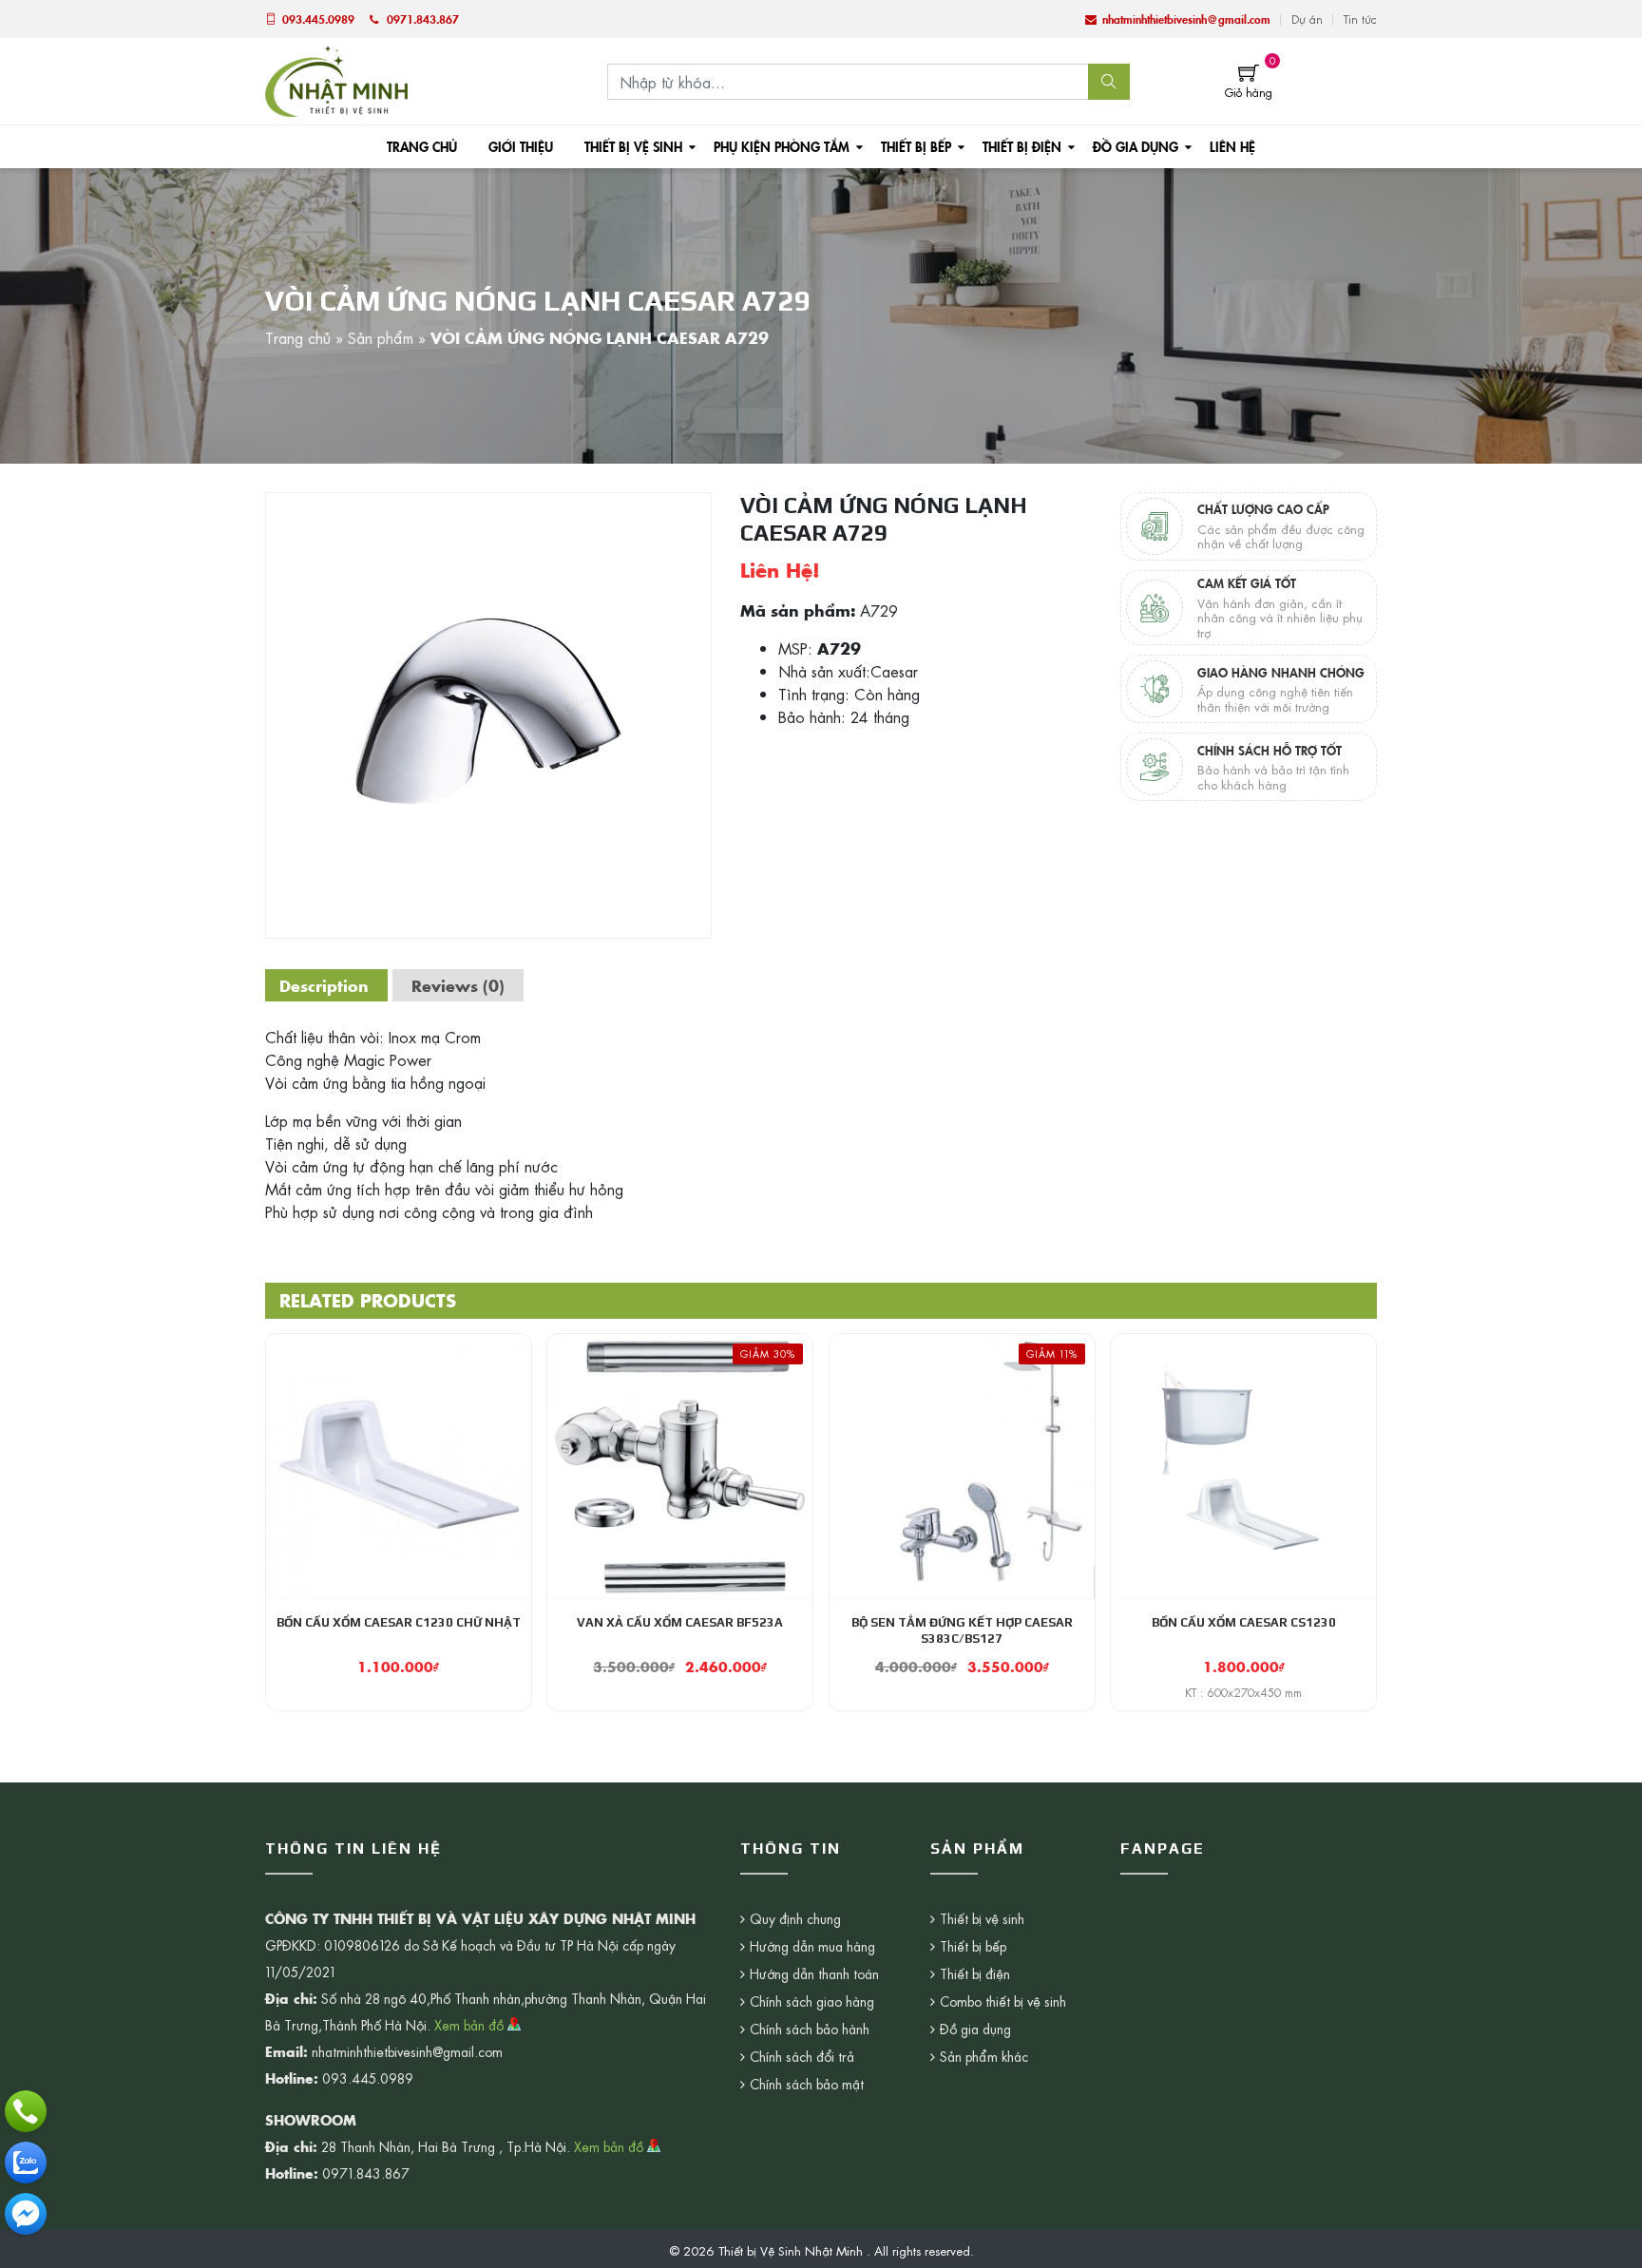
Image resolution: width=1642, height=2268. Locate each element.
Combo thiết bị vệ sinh (1003, 2001)
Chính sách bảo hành (810, 2029)
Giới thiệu (521, 146)
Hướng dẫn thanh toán (814, 1973)
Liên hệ (1232, 146)
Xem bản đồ (471, 2025)
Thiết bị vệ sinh (633, 146)
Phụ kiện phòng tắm (782, 146)
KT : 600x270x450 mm (1243, 1692)
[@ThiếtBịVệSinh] (26, 2214)
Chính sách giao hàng (812, 2001)
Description (324, 985)
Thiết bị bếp (916, 146)
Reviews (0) (458, 985)
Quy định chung (795, 1918)
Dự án (1307, 19)
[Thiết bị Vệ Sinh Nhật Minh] (336, 79)
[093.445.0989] (26, 2111)
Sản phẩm (381, 337)
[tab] (324, 985)
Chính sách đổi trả (802, 2056)
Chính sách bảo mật (807, 2084)
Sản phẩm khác (984, 2056)
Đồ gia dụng (1136, 146)
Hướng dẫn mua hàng (812, 1946)
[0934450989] (26, 2163)
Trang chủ (422, 146)
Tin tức (1360, 19)
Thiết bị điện (1022, 146)
